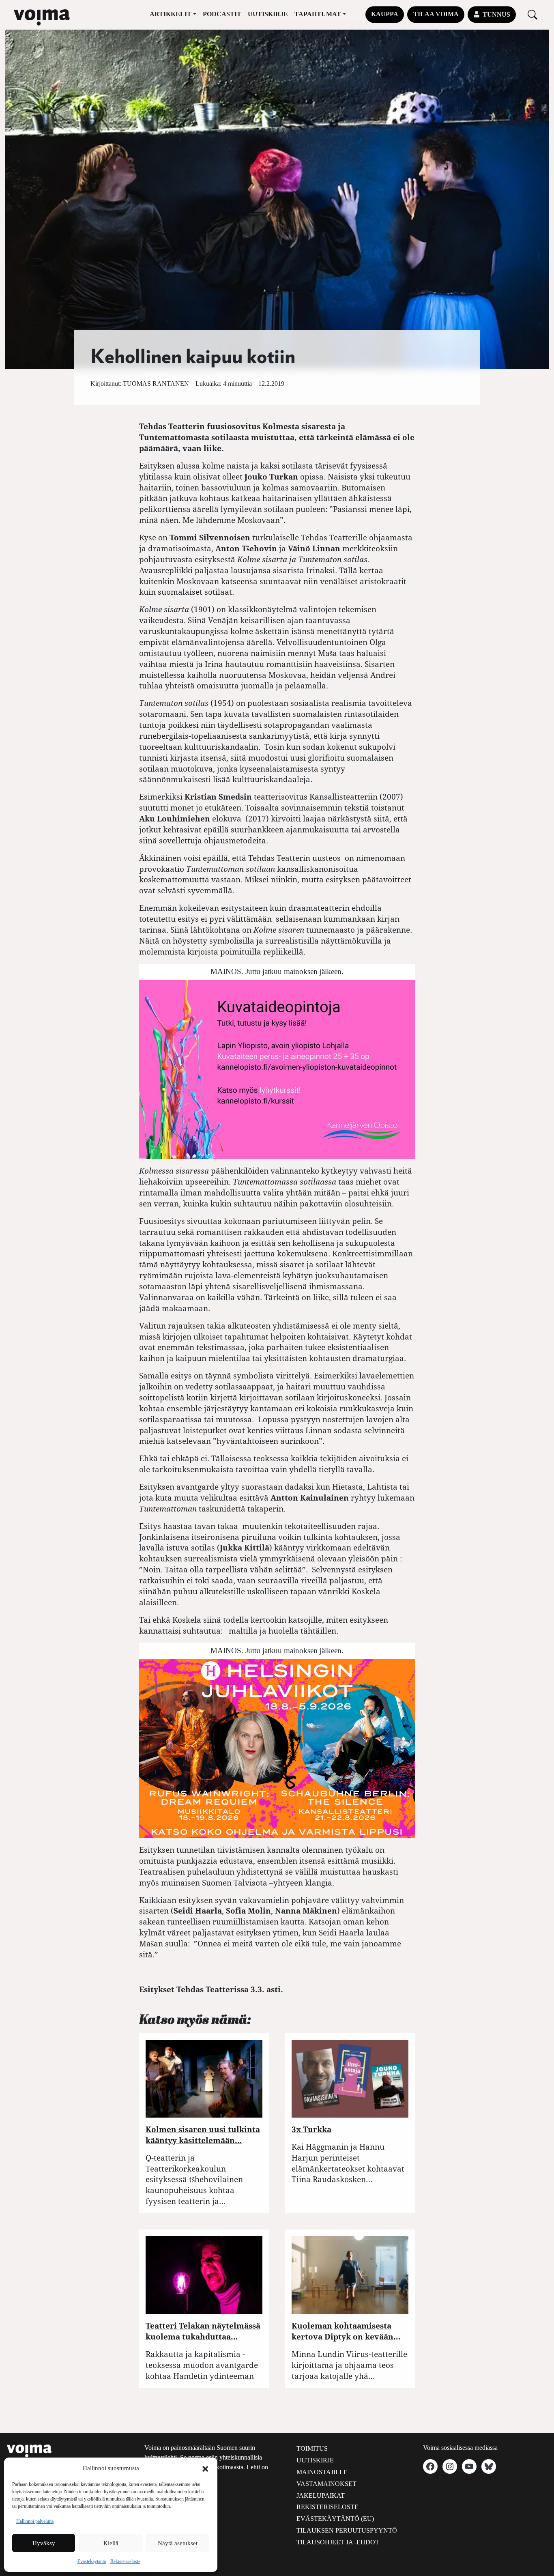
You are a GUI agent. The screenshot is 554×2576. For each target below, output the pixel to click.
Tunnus (496, 14)
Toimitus (312, 2448)
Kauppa (385, 14)
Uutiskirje (268, 14)
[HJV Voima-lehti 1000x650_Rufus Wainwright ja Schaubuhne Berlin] (277, 1747)
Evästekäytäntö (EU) (335, 2519)
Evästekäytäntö (92, 2561)
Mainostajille (322, 2472)
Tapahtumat (318, 14)
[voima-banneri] (277, 1068)
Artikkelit (171, 14)
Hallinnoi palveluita (35, 2521)
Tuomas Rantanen (156, 384)
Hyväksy (44, 2543)
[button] (205, 2468)
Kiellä (111, 2543)
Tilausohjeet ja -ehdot (338, 2542)
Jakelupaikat (321, 2495)
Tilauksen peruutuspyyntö (347, 2530)
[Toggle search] (533, 14)
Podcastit (222, 14)
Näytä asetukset (178, 2543)
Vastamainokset (326, 2484)
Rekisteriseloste (125, 2561)
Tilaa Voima (436, 14)
